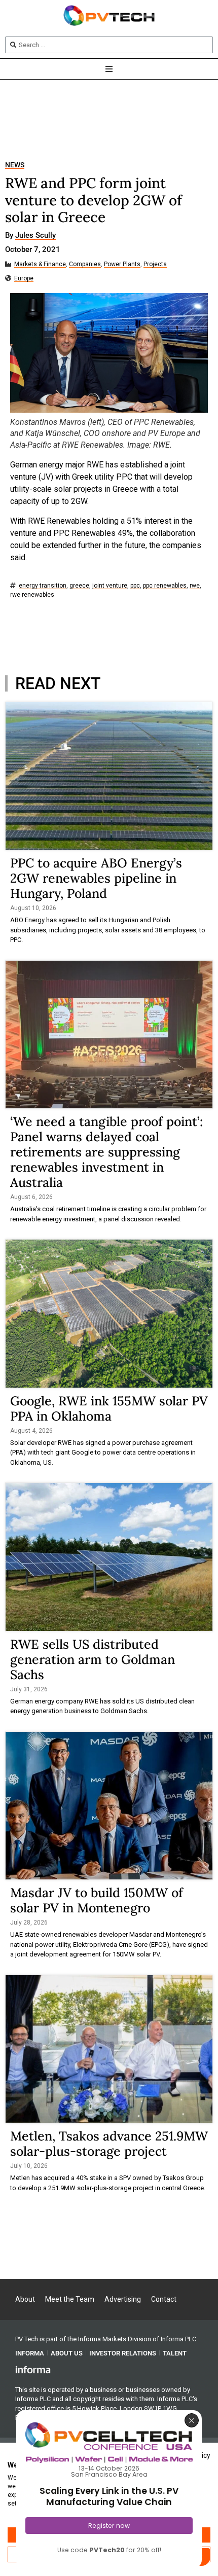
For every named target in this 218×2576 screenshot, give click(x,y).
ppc (135, 586)
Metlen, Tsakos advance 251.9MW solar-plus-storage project (109, 2144)
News (15, 165)
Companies (85, 264)
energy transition (43, 586)
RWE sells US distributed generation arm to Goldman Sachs (93, 1659)
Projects (155, 264)
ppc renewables (165, 586)
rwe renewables (32, 595)
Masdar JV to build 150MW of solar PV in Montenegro (97, 1900)
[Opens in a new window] (33, 2369)
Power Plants (122, 264)
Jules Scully (35, 236)
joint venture (110, 586)
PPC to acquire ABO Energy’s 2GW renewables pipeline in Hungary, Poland (96, 878)
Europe (24, 279)
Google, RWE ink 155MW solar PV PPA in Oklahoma (109, 1408)
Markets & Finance (40, 264)
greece (79, 586)
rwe (195, 586)
